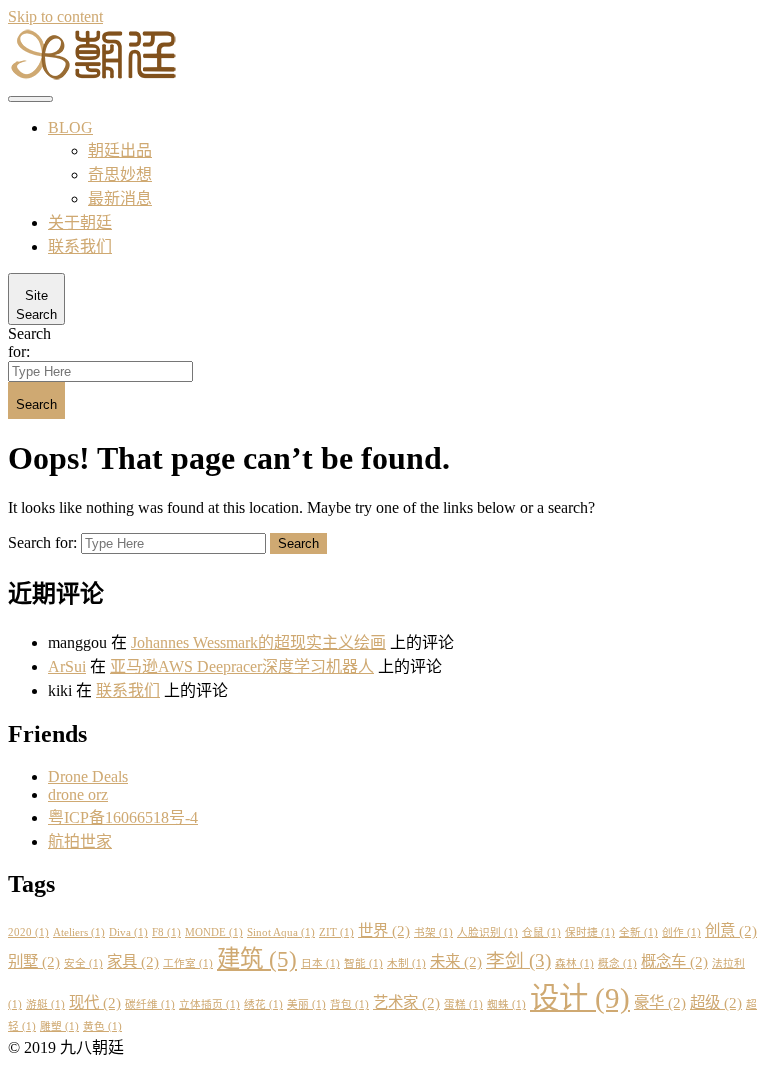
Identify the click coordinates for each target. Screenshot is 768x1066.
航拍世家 (80, 841)
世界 (384, 930)
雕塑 (59, 1026)
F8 (166, 932)
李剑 (518, 960)
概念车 (674, 961)
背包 (349, 1004)
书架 (433, 932)
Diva (128, 932)
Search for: (29, 342)
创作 (681, 932)
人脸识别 (487, 932)
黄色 (102, 1026)
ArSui (67, 666)
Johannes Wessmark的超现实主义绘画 (258, 642)
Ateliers (79, 932)
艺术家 (406, 1002)
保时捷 (590, 932)
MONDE (214, 932)
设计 (580, 998)
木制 (406, 963)
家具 (133, 961)
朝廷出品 (120, 150)
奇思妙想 (120, 174)
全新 (638, 932)
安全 (83, 963)
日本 (320, 963)
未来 (456, 961)
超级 (716, 1002)
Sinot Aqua (281, 932)
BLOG (70, 127)
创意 (731, 930)
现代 (95, 1002)
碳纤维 (150, 1004)
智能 (363, 963)
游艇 (45, 1004)
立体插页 (209, 1004)
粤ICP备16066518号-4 (123, 817)
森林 (574, 963)
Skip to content (55, 16)
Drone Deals (88, 776)
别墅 (34, 961)
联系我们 (80, 246)
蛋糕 (463, 1004)
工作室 (188, 963)
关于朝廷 (80, 222)
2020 (28, 932)
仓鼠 (541, 932)
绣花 (263, 1004)
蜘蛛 (506, 1004)
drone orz (78, 794)
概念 (617, 963)
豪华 (660, 1002)
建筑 (257, 959)
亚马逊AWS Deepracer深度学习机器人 (242, 666)
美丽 (306, 1004)
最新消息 (120, 198)
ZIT (336, 932)
